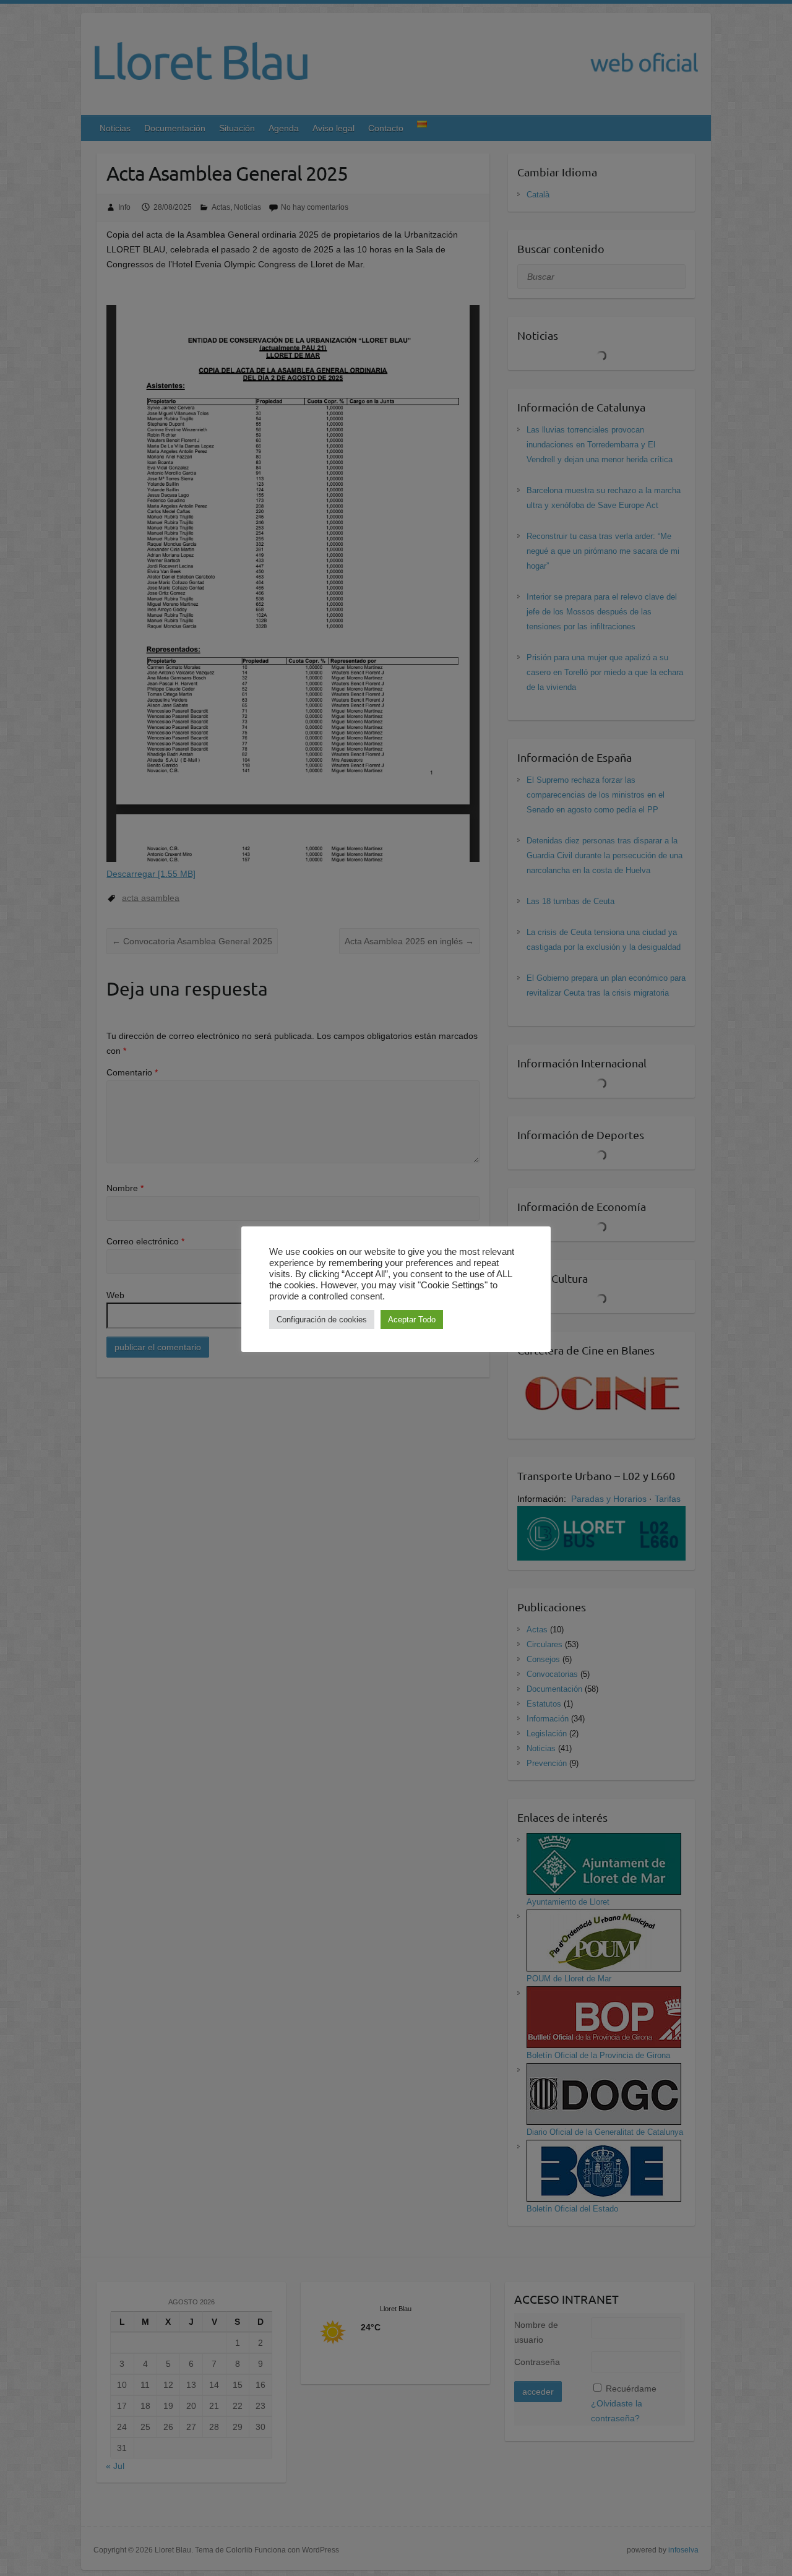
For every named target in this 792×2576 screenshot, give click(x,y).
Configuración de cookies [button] (322, 1320)
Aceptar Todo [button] (412, 1320)
